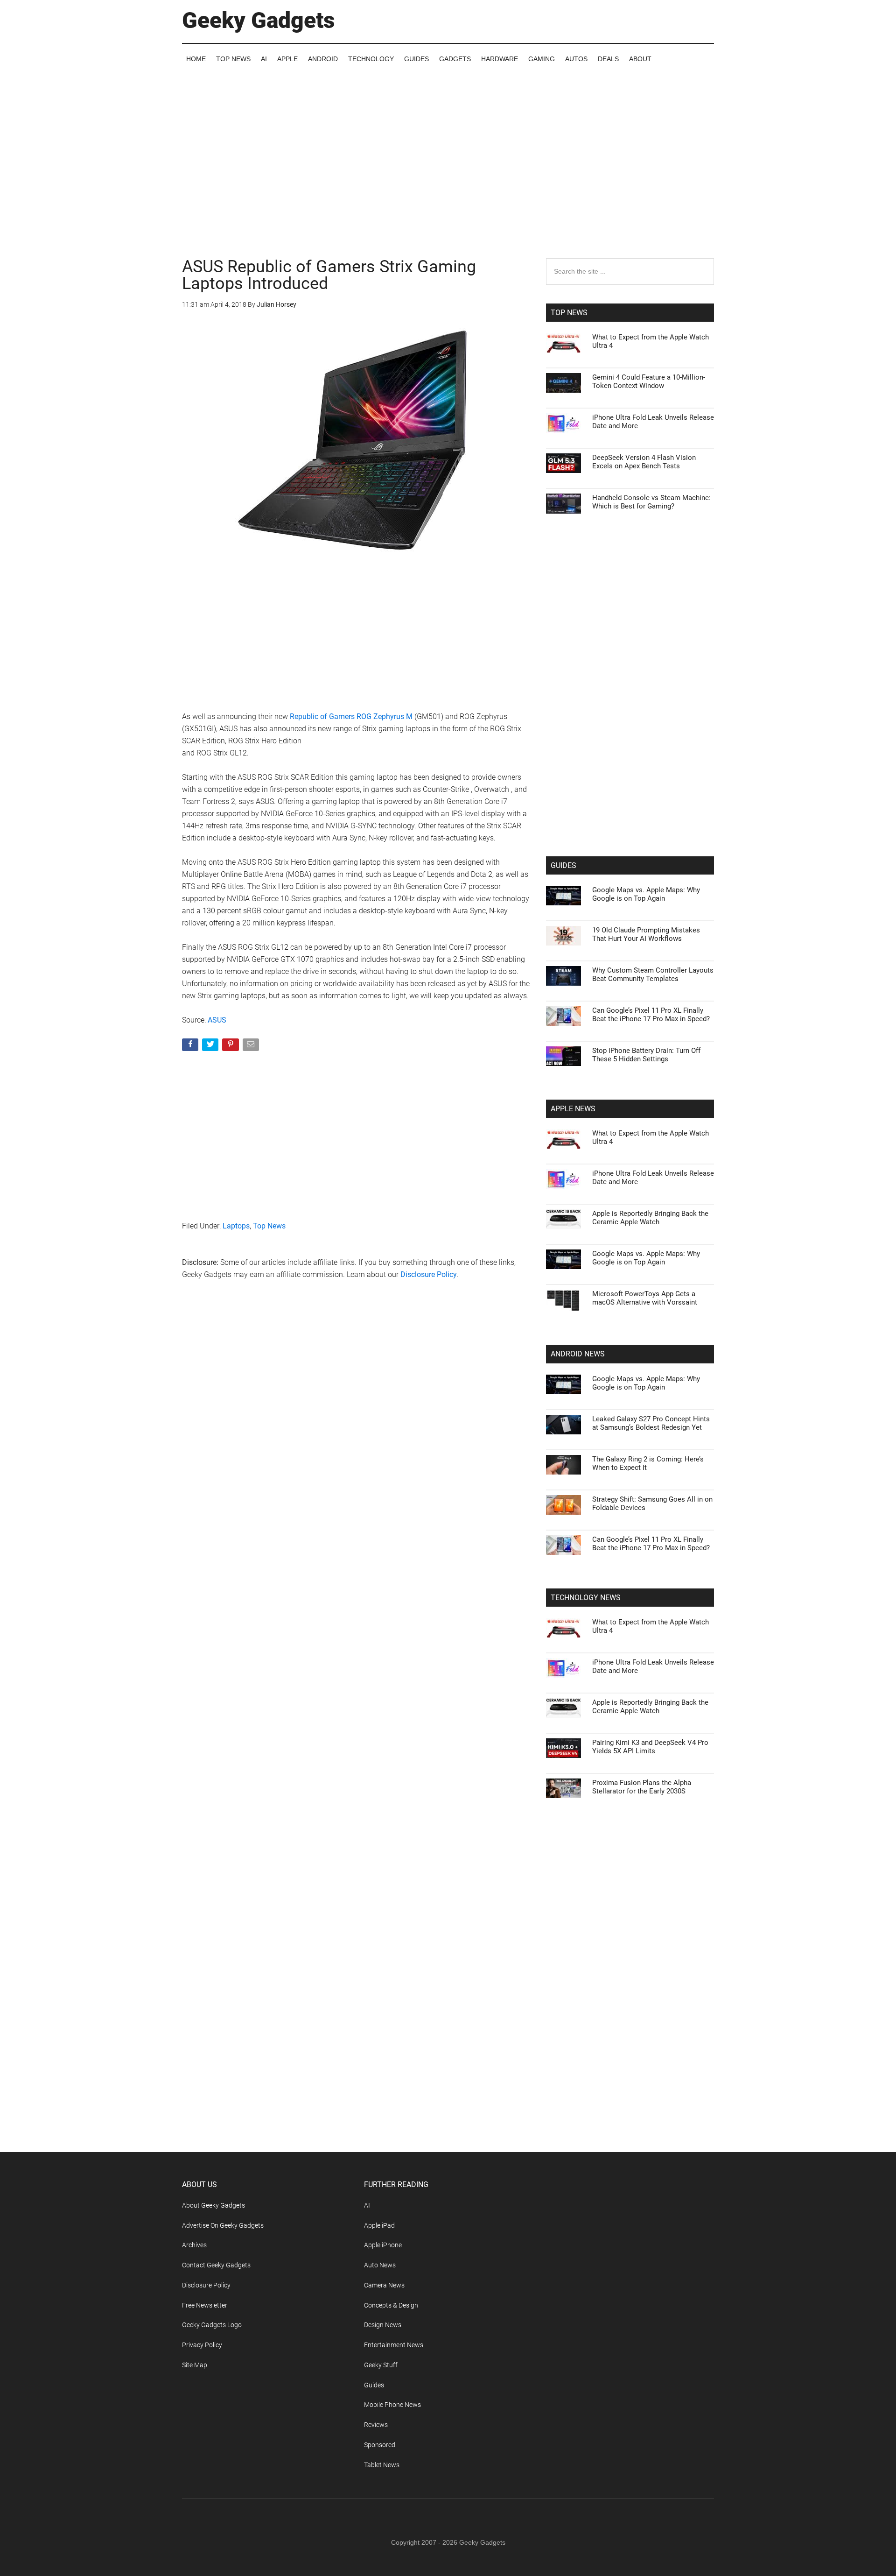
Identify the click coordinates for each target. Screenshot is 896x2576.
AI (367, 2205)
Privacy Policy (202, 2345)
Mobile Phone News (392, 2405)
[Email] (252, 1047)
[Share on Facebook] (191, 1047)
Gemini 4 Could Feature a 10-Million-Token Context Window (649, 381)
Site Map (195, 2365)
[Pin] (231, 1047)
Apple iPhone (383, 2245)
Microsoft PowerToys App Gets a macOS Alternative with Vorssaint (645, 1298)
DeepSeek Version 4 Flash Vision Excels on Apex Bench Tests (644, 462)
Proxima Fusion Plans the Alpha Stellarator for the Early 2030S (642, 1787)
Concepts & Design (391, 2305)
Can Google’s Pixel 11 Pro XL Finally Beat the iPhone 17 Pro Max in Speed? (651, 1015)
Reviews (376, 2425)
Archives (194, 2245)
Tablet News (382, 2465)
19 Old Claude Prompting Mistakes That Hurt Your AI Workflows (646, 934)
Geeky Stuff (381, 2365)
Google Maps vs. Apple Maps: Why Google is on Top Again (646, 894)
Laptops (236, 1226)
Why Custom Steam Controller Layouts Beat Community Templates (653, 974)
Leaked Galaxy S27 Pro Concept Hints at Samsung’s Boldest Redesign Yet (651, 1423)
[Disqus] (357, 1438)
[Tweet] (211, 1047)
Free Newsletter (205, 2305)
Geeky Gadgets (259, 20)
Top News (269, 1226)
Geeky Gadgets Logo (212, 2325)
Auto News (380, 2265)
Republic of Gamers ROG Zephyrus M (351, 716)
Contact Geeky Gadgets (216, 2265)
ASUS (217, 1020)
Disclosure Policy (429, 1274)
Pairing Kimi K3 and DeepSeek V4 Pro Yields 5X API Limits (650, 1747)
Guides (374, 2385)
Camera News (384, 2285)
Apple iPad (379, 2225)
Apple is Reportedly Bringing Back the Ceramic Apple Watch (650, 1218)
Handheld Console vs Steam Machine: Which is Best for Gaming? (651, 502)
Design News (383, 2325)
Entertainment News (394, 2345)
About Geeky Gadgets (213, 2205)
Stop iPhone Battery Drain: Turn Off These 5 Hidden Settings (646, 1055)
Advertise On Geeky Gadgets (223, 2225)
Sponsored (380, 2445)
